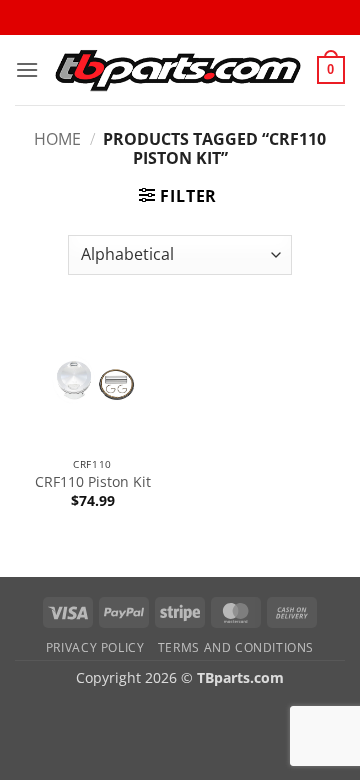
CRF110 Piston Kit (93, 482)
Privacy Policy (95, 647)
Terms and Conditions (236, 647)
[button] (27, 69)
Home (57, 139)
